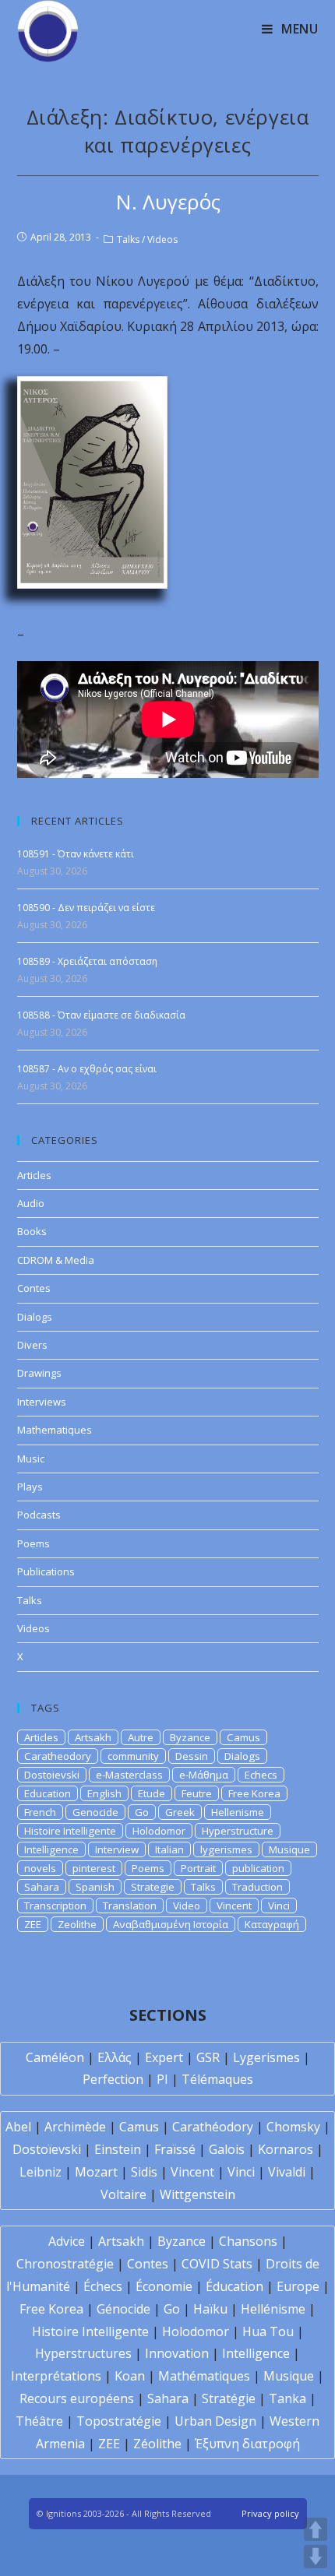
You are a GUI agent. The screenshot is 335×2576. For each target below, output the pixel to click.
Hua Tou (268, 2331)
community (133, 1756)
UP (316, 2529)
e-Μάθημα (204, 1775)
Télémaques (217, 2079)
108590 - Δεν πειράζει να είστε (86, 908)
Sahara (42, 1887)
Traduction (257, 1887)
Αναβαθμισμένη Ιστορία (171, 1924)
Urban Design (215, 2421)
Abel (18, 2127)
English (104, 1793)
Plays (30, 1487)
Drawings (39, 1373)
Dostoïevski (47, 2149)
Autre (141, 1737)
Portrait (198, 1868)
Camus (243, 1737)
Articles (34, 1175)
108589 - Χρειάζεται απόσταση (87, 961)
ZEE (33, 1924)
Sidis (144, 2172)
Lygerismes (266, 2057)
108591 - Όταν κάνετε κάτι (76, 854)
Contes (34, 1288)
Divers (32, 1345)
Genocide (95, 1812)
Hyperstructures (83, 2353)
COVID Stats (217, 2264)
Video (187, 1906)
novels (40, 1868)
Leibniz (41, 2172)
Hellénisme (273, 2309)
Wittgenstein (197, 2194)
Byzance (190, 1737)
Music (31, 1459)
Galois (227, 2149)
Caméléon (55, 2057)
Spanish (95, 1887)
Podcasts (39, 1515)
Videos (162, 239)
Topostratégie (119, 2421)
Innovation (177, 2353)
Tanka (287, 2398)
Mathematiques (55, 1430)
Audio (31, 1203)
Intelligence (51, 1849)
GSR (208, 2057)
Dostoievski (52, 1775)
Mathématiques (204, 2376)
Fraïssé (175, 2149)
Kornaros (286, 2149)
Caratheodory (58, 1756)
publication (258, 1868)
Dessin (192, 1756)
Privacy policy (270, 2513)
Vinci (279, 1906)
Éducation (235, 2286)
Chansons (248, 2241)
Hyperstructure (238, 1831)
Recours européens (77, 2398)
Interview (117, 1849)
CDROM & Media (56, 1260)
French (40, 1812)
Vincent (234, 1906)
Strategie (153, 1887)
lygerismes (226, 1849)
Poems (33, 1543)
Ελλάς (115, 2057)
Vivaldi (287, 2172)
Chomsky (293, 2127)
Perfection (113, 2079)
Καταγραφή (272, 1924)
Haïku (210, 2309)
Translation (130, 1906)
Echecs (261, 1775)
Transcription (55, 1906)
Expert (164, 2057)
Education (48, 1793)
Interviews (42, 1402)
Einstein (118, 2149)
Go (142, 1812)
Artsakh (93, 1737)
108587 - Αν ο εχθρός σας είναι (87, 1069)
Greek (180, 1812)
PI (162, 2079)
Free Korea (254, 1793)
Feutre (197, 1793)
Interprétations (56, 2376)
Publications (46, 1571)
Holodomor (159, 1831)
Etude (152, 1793)
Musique (289, 1849)
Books (32, 1231)
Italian (169, 1849)
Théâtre (39, 2421)
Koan (130, 2376)
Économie (164, 2286)
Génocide (123, 2309)
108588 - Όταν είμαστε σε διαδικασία (101, 1015)
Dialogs (35, 1317)
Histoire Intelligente (70, 1831)
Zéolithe (157, 2444)
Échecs (103, 2286)
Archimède (75, 2127)
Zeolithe (77, 1924)
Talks (128, 239)
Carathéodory (213, 2127)
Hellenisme (238, 1812)
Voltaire (123, 2194)
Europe (298, 2286)
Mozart (96, 2172)
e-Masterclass (129, 1775)
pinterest (94, 1868)
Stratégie (229, 2398)
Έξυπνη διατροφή (247, 2444)
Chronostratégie (65, 2264)
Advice (67, 2241)
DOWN (316, 2557)
